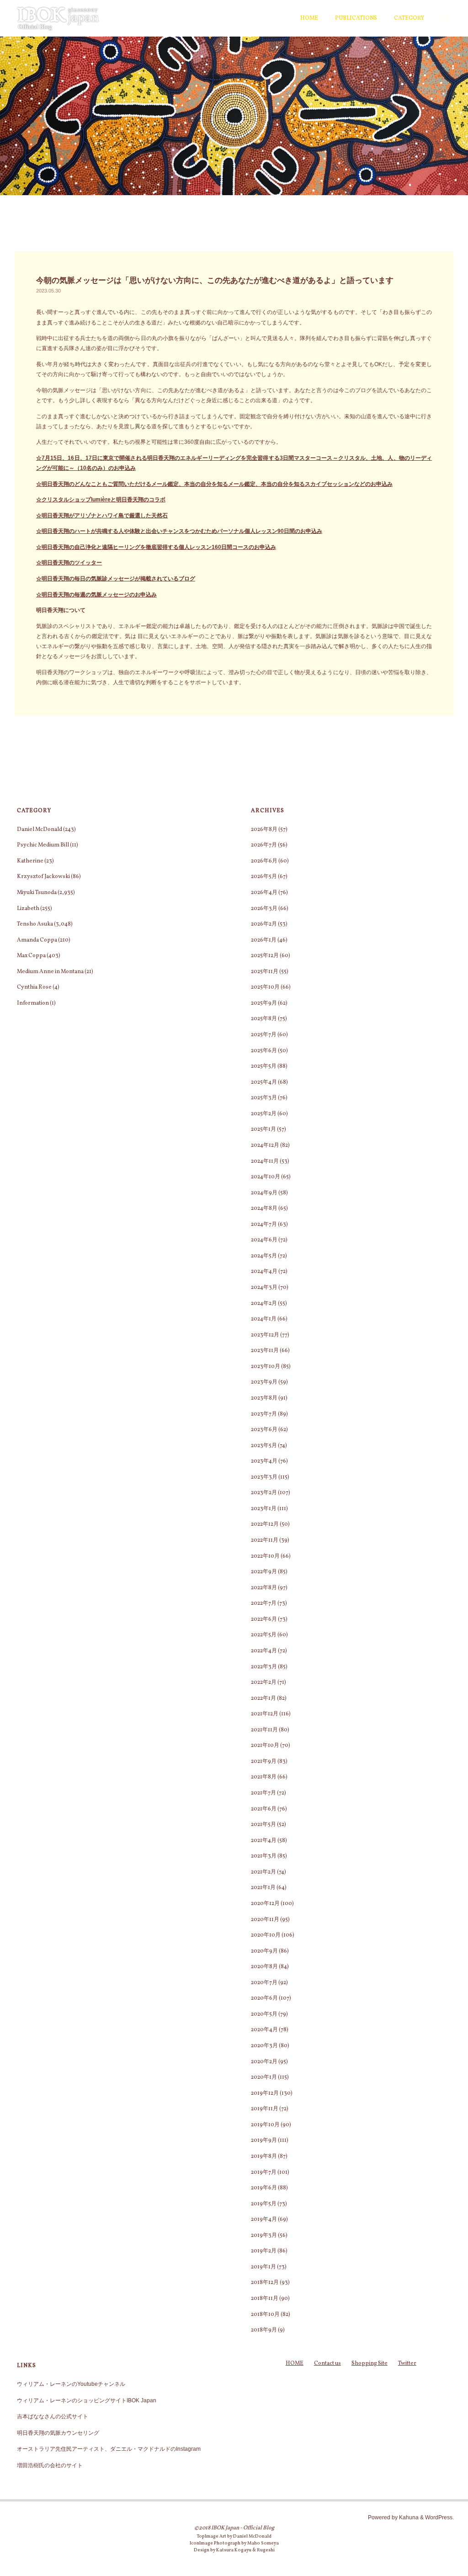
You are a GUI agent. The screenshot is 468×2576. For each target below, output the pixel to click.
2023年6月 (264, 1429)
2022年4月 (264, 1651)
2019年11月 (265, 2109)
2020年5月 (264, 2014)
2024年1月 (264, 1319)
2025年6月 (264, 1051)
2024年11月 (265, 1161)
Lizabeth (28, 908)
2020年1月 (264, 2077)
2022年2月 (264, 1682)
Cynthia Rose (34, 987)
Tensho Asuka (35, 924)
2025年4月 (264, 1082)
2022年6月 (264, 1619)
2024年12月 (265, 1145)
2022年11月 (265, 1540)
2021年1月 (263, 1887)
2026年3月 (264, 908)
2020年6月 (264, 1998)
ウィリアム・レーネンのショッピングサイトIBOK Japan (87, 2400)
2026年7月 (264, 845)
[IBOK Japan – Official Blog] (58, 18)
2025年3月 (264, 1098)
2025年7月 (264, 1035)
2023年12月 (265, 1335)
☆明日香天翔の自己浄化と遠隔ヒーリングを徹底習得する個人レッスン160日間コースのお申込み (156, 547)
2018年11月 (265, 2298)
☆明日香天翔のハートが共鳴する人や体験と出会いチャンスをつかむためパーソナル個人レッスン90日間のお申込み (179, 531)
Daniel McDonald (40, 829)
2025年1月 (263, 1129)
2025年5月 (264, 1066)
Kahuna (408, 2517)
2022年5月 (264, 1635)
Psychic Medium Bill (43, 845)
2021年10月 (265, 1745)
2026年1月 (264, 940)
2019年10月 (265, 2125)
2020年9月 (264, 1951)
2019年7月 (264, 2172)
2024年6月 (264, 1240)
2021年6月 (264, 1809)
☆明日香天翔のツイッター (69, 563)
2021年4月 (264, 1840)
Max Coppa (31, 955)
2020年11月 (265, 1919)
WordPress (439, 2517)
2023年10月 (266, 1366)
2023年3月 (264, 1477)
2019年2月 (264, 2251)
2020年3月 (264, 2046)
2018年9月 (264, 2330)
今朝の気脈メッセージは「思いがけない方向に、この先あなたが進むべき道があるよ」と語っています (215, 280)
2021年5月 (263, 1824)
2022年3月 (264, 1667)
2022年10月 (265, 1556)
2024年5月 (264, 1256)
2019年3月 (264, 2235)
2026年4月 (264, 892)
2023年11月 (265, 1350)
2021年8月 (264, 1777)
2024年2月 (264, 1303)
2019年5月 (264, 2204)
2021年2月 (263, 1872)
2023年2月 (264, 1493)
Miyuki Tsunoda (37, 892)
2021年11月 (264, 1730)
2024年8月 (264, 1208)
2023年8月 (264, 1398)
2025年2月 (264, 1114)
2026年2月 (264, 924)
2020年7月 (264, 1983)
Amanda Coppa (37, 940)
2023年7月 (264, 1414)
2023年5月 (264, 1445)
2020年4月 (264, 2030)
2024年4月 (264, 1271)
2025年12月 (265, 955)
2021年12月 (265, 1714)
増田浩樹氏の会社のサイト (50, 2465)
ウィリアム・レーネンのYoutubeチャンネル (71, 2384)
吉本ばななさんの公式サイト (53, 2416)
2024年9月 (264, 1193)
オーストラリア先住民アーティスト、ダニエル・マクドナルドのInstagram (109, 2449)
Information (33, 1003)
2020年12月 (265, 1903)
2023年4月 (264, 1461)
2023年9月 (264, 1382)
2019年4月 (264, 2219)
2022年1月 (263, 1698)
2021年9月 (264, 1761)
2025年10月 (265, 987)
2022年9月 (264, 1572)
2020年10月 (266, 1935)
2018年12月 (265, 2282)
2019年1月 (263, 2267)
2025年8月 (264, 1019)
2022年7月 (264, 1603)
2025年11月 (265, 971)
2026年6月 (264, 861)
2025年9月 (264, 1003)
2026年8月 (264, 829)
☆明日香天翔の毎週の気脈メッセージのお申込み (96, 595)
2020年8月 (264, 1967)
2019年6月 (264, 2188)
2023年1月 (264, 1509)
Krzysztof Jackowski (43, 876)
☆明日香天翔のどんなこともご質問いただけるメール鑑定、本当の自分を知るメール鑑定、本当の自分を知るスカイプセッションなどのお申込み (214, 484)
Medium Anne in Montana (50, 971)
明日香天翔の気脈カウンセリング (58, 2433)
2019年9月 (264, 2140)
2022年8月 (264, 1588)
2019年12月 (265, 2093)
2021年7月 (263, 1793)
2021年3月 (264, 1856)
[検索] (446, 18)
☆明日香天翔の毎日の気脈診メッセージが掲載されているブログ (116, 579)
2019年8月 (264, 2156)
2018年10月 (265, 2314)
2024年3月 (264, 1287)
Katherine (30, 861)
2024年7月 (264, 1224)
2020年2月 (264, 2062)
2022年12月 (265, 1524)
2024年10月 (266, 1177)
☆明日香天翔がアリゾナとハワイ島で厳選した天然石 (102, 516)
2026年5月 (264, 876)
